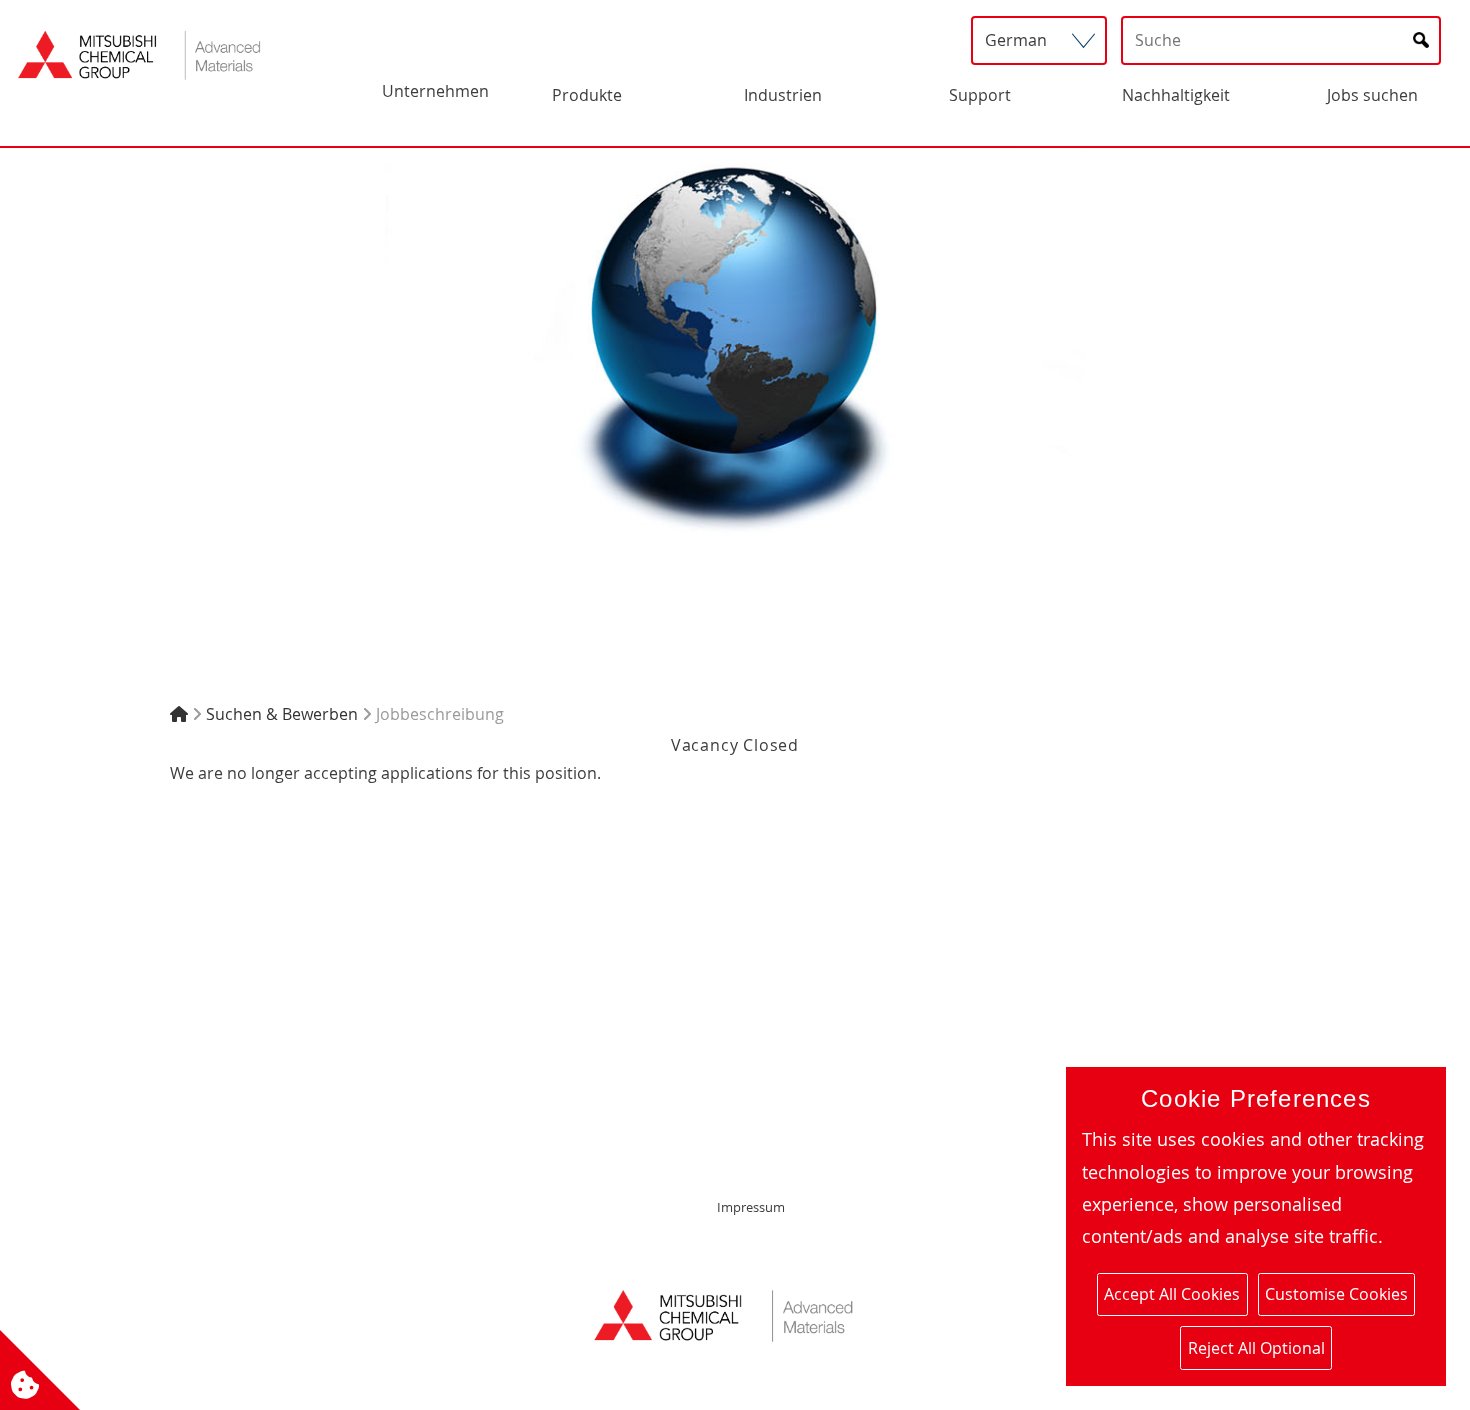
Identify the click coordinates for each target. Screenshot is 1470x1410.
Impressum (751, 1207)
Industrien (783, 95)
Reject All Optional (1256, 1348)
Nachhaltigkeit (1176, 95)
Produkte (587, 95)
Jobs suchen (1372, 95)
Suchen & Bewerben (282, 714)
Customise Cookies (1336, 1294)
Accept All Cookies (1172, 1294)
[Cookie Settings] (40, 1370)
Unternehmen (435, 91)
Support (980, 95)
